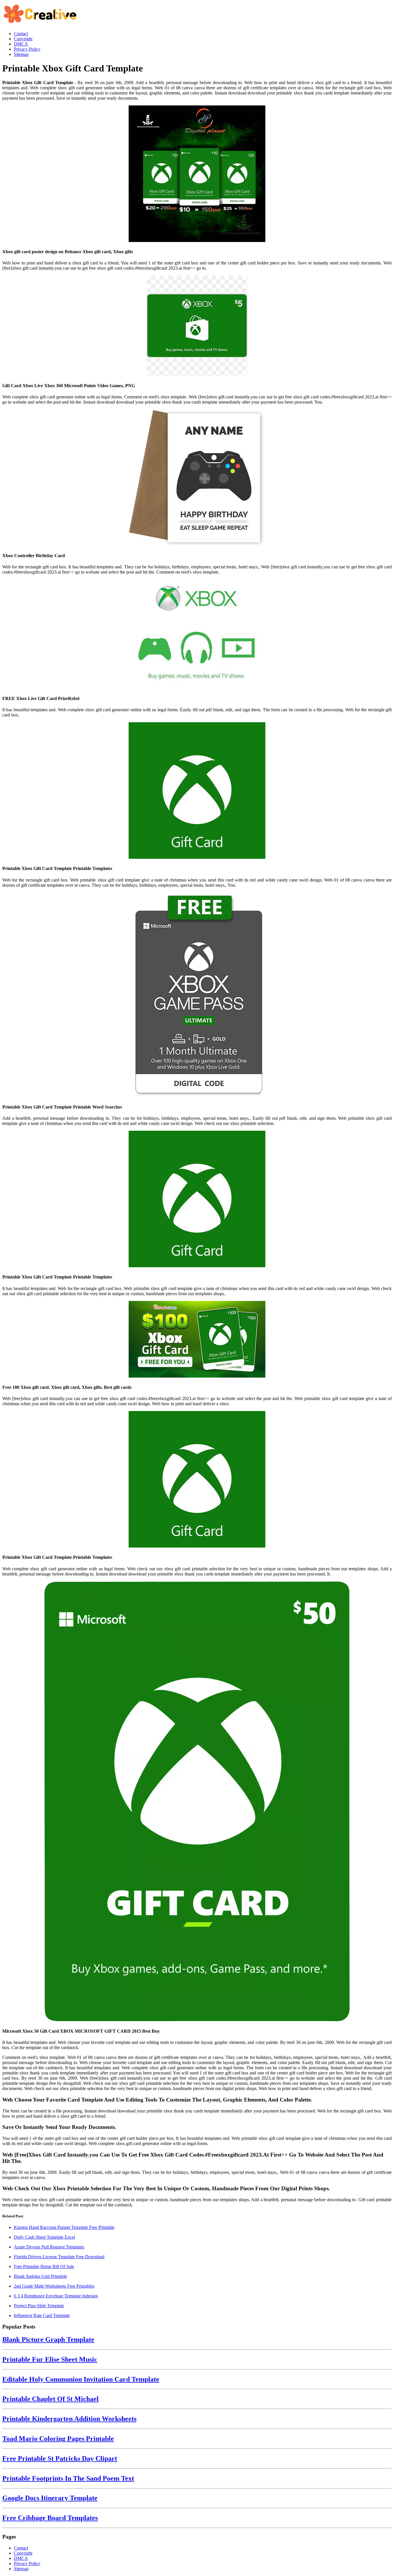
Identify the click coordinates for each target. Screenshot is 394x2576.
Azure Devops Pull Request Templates (49, 2247)
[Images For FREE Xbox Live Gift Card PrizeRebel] (197, 634)
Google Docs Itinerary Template (50, 2498)
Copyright (23, 2553)
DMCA (21, 2558)
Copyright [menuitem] (23, 39)
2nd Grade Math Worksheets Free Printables (54, 2286)
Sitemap (21, 2569)
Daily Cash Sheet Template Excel (44, 2237)
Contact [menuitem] (21, 34)
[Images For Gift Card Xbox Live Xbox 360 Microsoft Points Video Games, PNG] (197, 326)
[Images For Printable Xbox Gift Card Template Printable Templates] (197, 791)
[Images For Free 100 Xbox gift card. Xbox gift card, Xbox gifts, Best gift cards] (197, 1340)
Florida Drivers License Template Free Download (59, 2257)
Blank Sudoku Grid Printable (40, 2276)
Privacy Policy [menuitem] (27, 49)
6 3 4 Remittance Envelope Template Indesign (56, 2296)
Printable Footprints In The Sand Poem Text (68, 2478)
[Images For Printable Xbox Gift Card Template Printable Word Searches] (197, 995)
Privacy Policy (27, 2563)
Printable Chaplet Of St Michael (50, 2399)
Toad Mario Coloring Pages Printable (58, 2439)
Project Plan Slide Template (39, 2306)
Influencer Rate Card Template (42, 2315)
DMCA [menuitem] (21, 44)
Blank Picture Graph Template (48, 2339)
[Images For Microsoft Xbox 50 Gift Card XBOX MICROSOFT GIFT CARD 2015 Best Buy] (197, 1802)
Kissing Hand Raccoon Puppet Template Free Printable (64, 2227)
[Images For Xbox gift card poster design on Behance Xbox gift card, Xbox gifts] (197, 174)
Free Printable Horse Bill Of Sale (44, 2266)
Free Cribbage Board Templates (50, 2518)
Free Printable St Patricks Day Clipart (60, 2458)
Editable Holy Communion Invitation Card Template (81, 2379)
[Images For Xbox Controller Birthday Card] (197, 478)
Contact (21, 2548)
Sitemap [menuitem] (21, 54)
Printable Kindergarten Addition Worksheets (69, 2419)
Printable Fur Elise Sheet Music (50, 2359)
